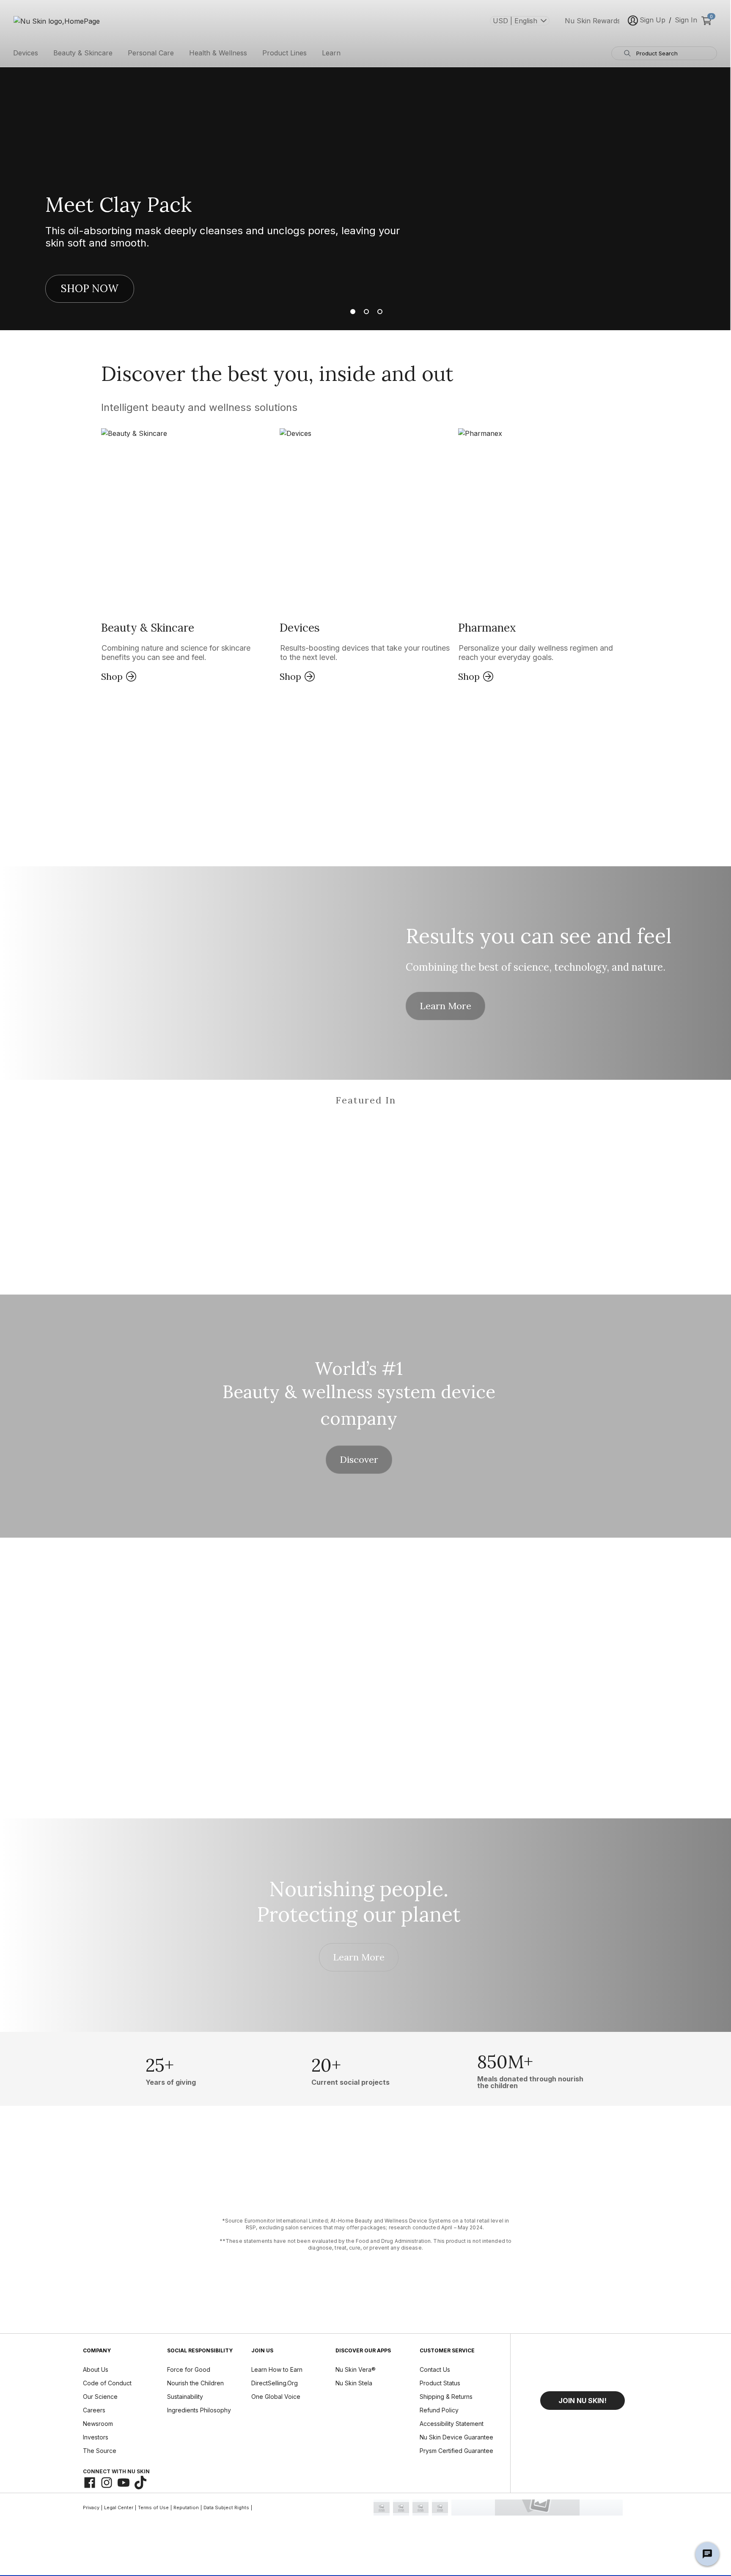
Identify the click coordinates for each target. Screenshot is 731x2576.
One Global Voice (276, 2397)
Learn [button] (331, 53)
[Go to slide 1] (353, 312)
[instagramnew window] (107, 2483)
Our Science (100, 2397)
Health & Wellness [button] (218, 53)
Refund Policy (439, 2410)
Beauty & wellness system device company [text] (359, 1405)
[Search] (627, 53)
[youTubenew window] (124, 2483)
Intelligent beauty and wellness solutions (199, 407)
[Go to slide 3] (378, 312)
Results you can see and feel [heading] (539, 936)
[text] (171, 2069)
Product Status (440, 2383)
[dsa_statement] (537, 2508)
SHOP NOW (90, 289)
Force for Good (189, 2369)
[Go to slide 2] (365, 312)
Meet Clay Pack (118, 205)
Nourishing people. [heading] (359, 1889)
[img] (135, 1135)
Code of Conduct (107, 2383)
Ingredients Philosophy (199, 2410)
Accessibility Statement (452, 2424)
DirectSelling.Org (275, 2383)
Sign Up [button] (653, 20)
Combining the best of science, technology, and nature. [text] (536, 967)
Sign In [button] (686, 20)
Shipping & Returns (446, 2397)
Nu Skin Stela (354, 2383)
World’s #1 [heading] (359, 1369)
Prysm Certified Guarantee (456, 2451)
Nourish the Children (195, 2383)
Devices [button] (26, 53)
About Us (96, 2369)
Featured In (366, 1100)
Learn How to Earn (277, 2369)
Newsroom (98, 2424)
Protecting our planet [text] (359, 1914)
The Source (100, 2451)
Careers (94, 2410)
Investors (96, 2437)
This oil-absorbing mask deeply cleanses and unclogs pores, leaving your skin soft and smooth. (223, 237)
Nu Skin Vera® (356, 2369)
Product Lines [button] (284, 53)
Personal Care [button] (151, 53)
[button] (187, 556)
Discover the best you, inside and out (277, 374)
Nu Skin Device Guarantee (456, 2437)
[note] (365, 2234)
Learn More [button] (445, 1006)
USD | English (515, 21)
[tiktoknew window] (140, 2483)
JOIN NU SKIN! (583, 2401)
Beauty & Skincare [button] (83, 53)
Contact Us (435, 2369)
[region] (365, 1124)
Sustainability (185, 2397)
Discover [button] (359, 1459)
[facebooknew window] (90, 2483)
